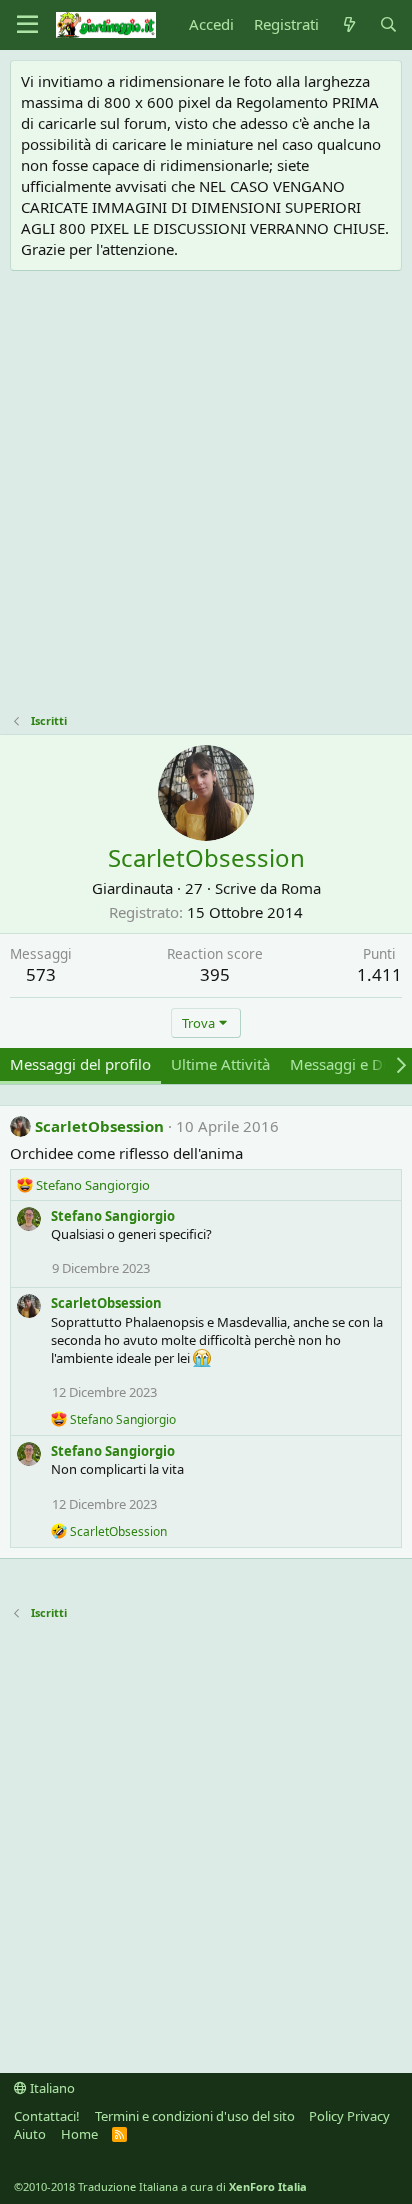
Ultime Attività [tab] (220, 1064)
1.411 (379, 974)
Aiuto (30, 2134)
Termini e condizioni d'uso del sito (195, 2116)
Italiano (51, 2088)
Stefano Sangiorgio (113, 1216)
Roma (301, 888)
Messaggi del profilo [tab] (80, 1064)
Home (79, 2134)
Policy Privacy (349, 2116)
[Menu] (27, 25)
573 (41, 974)
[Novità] (348, 24)
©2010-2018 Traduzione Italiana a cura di (160, 2186)
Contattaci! (47, 2116)
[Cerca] (388, 24)
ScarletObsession (99, 1126)
